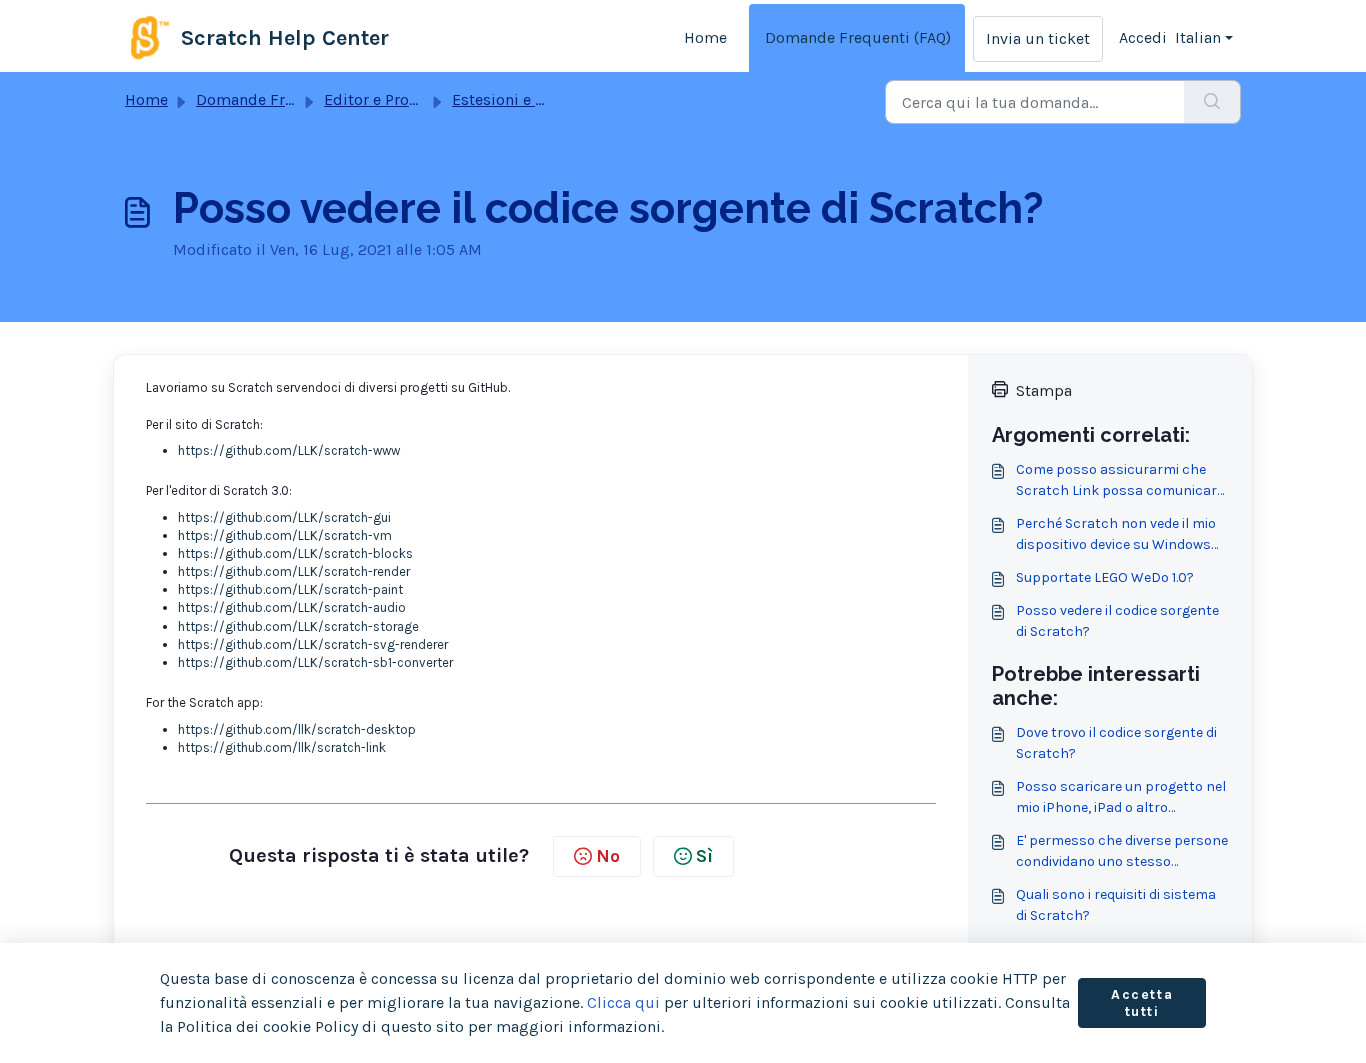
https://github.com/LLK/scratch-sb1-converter (315, 662)
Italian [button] (1198, 37)
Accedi (1143, 37)
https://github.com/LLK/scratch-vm (285, 535)
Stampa (1044, 390)
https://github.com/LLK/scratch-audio (292, 607)
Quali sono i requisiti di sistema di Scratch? (1116, 905)
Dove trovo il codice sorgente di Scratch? (1116, 743)
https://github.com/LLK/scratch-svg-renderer (313, 644)
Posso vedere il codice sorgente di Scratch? (1117, 621)
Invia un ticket (1038, 38)
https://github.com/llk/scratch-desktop (297, 729)
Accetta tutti (1142, 1003)
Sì (704, 856)
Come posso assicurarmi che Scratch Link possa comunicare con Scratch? (1120, 481)
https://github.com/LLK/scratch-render (294, 571)
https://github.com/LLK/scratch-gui (284, 517)
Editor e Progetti (384, 99)
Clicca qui (623, 1002)
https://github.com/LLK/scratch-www (289, 450)
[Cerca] (1212, 102)
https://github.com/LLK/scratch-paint (290, 589)
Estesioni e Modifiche (530, 99)
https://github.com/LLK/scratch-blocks (295, 553)
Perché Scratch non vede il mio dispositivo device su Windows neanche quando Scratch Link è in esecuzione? (1118, 535)
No (608, 856)
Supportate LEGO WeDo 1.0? (1105, 577)
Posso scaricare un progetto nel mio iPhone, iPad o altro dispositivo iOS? (1121, 798)
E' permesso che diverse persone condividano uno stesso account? (1122, 852)
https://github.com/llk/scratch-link (282, 747)
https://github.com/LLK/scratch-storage (298, 626)
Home (705, 37)
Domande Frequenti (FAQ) (858, 37)
